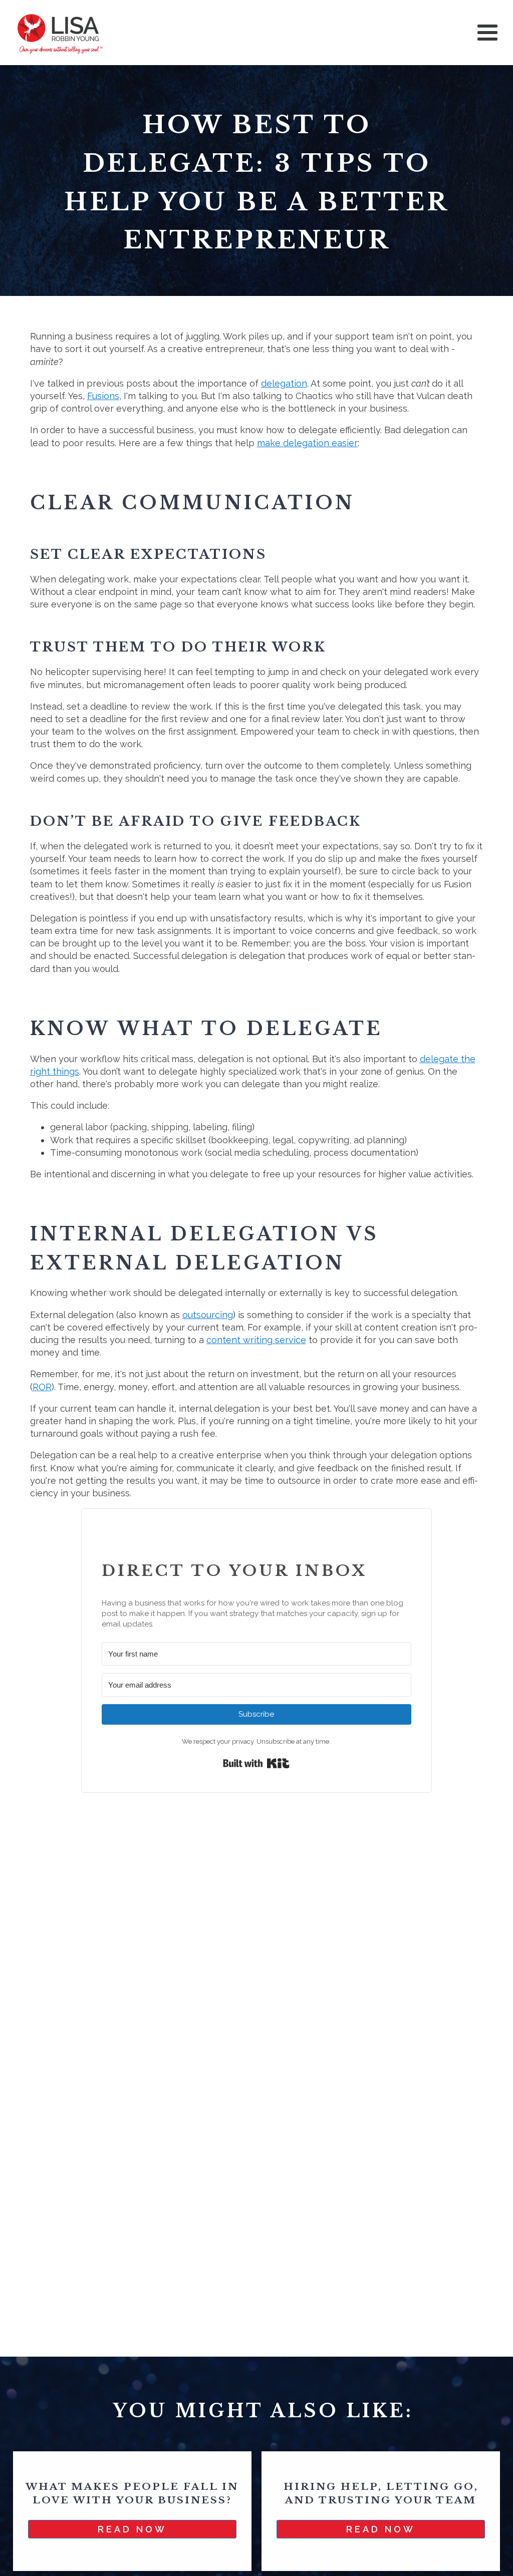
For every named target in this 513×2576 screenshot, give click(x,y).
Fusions (103, 396)
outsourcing (208, 1315)
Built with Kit (256, 1763)
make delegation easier (307, 443)
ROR (42, 1387)
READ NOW (132, 2529)
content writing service (256, 1340)
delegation (284, 383)
